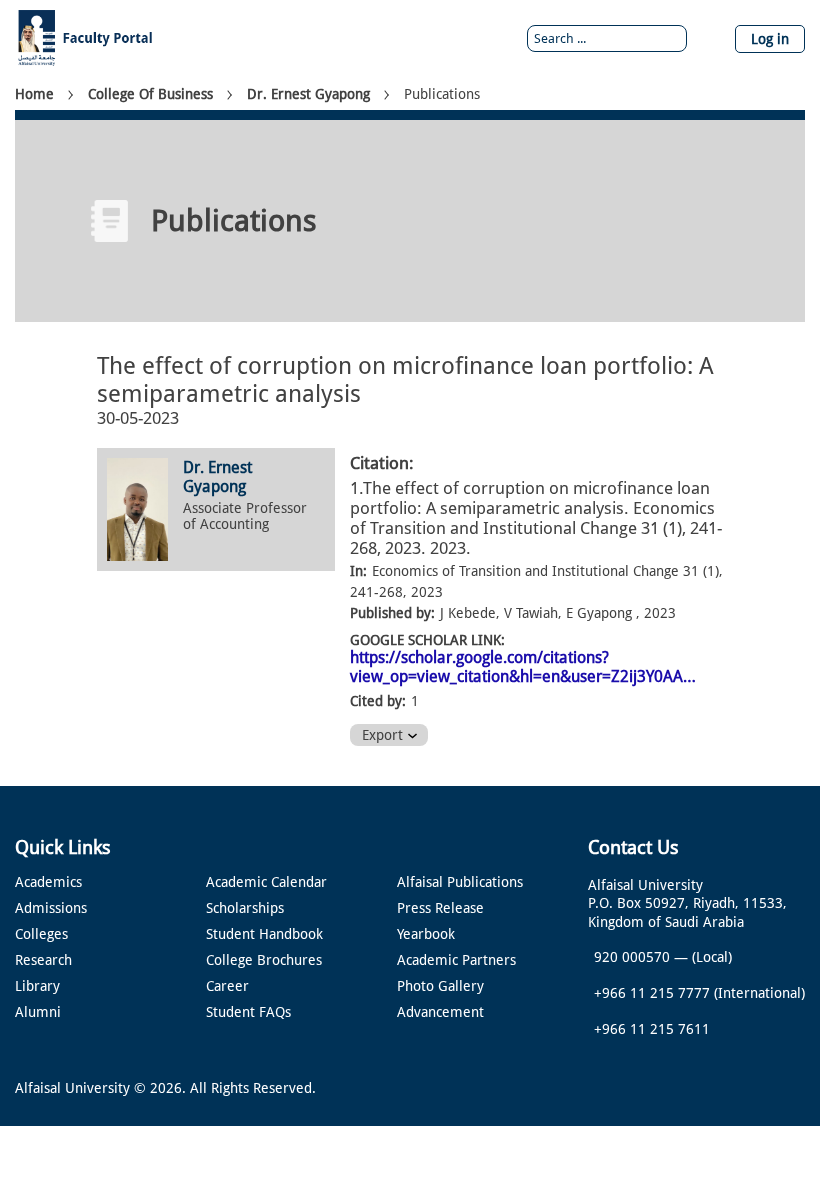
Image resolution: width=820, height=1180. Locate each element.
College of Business (150, 94)
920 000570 (632, 957)
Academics (48, 882)
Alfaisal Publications (460, 882)
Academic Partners (456, 960)
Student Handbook (264, 934)
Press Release (440, 908)
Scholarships (245, 908)
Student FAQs (248, 1012)
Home (34, 94)
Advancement (440, 1012)
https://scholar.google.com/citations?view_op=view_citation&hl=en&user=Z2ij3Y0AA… (523, 667)
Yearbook (426, 934)
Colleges (41, 934)
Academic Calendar (266, 882)
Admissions (51, 908)
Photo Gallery (440, 986)
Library (37, 986)
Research (43, 960)
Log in (770, 39)
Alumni (38, 1012)
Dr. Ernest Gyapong (308, 94)
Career (227, 986)
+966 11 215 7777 (652, 993)
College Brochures (264, 960)
